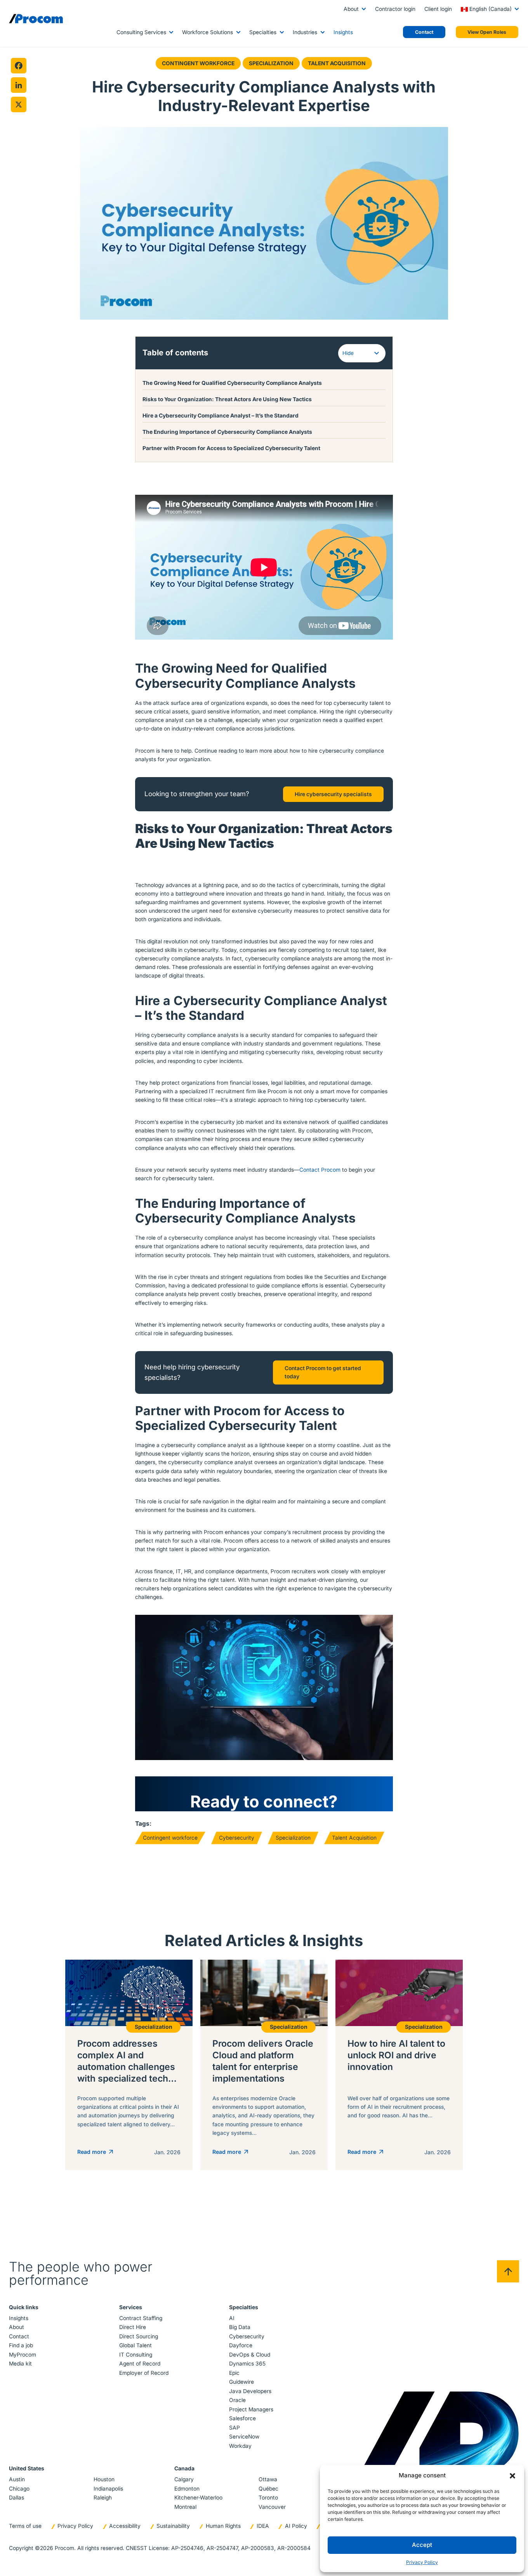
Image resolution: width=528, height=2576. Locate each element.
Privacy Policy (422, 2562)
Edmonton (187, 2489)
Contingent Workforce (198, 63)
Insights (343, 32)
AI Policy (296, 2526)
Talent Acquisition (337, 63)
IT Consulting (136, 2355)
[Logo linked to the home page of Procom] (36, 19)
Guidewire (241, 2382)
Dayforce (241, 2345)
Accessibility (125, 2526)
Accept (422, 2545)
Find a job (21, 2345)
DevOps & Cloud (250, 2355)
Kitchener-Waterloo (198, 2498)
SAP (234, 2428)
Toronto (268, 2498)
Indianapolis (108, 2489)
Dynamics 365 (247, 2364)
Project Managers (251, 2409)
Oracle (237, 2400)
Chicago (19, 2489)
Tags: (143, 1824)
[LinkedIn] (19, 85)
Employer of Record (144, 2373)
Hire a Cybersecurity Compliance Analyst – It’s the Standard (221, 416)
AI (232, 2318)
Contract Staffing (141, 2318)
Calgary (184, 2479)
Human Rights (223, 2526)
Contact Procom (320, 1170)
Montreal (185, 2507)
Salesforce (242, 2418)
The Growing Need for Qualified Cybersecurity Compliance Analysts (232, 383)
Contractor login (395, 9)
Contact (19, 2336)
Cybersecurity (237, 1838)
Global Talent (135, 2345)
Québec (268, 2489)
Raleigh (103, 2498)
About (351, 9)
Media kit (20, 2364)
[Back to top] (508, 2271)
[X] (19, 104)
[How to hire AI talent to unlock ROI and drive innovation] (399, 2065)
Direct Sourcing (139, 2336)
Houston (104, 2479)
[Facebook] (19, 66)
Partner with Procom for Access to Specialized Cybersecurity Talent (231, 448)
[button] (512, 2475)
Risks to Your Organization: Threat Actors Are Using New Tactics (227, 399)
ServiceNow (244, 2437)
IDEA (263, 2526)
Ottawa (268, 2479)
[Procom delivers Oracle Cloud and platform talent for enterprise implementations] (264, 2065)
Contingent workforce (170, 1838)
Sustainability (173, 2526)
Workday (240, 2446)
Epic (234, 2373)
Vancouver (272, 2507)
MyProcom (23, 2355)
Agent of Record (140, 2364)
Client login (438, 9)
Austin (17, 2479)
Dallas (16, 2498)
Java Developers (250, 2391)
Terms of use (25, 2526)
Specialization (271, 63)
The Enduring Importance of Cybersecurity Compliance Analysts (227, 432)
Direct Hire (133, 2327)
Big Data (240, 2327)
